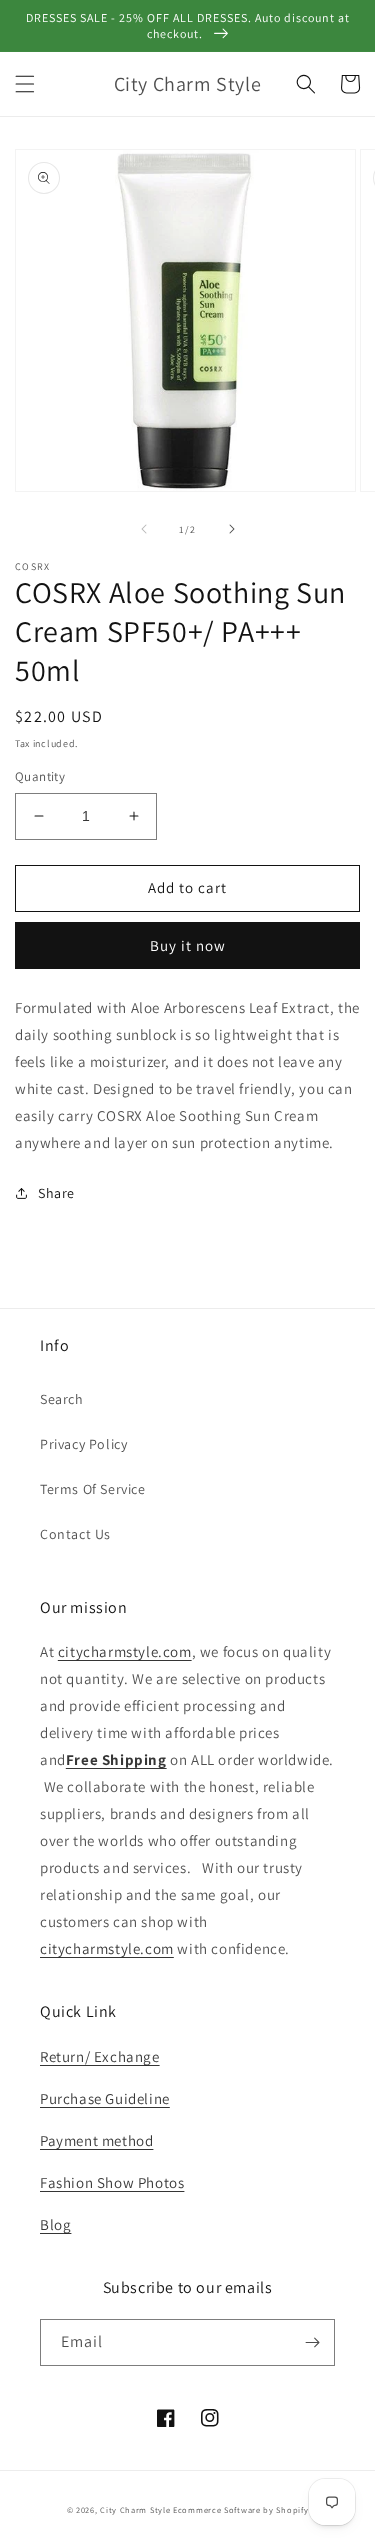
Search (62, 1399)
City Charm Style (135, 2509)
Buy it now (188, 945)
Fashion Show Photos (112, 2182)
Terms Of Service (93, 1489)
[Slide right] (232, 529)
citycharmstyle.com (125, 1651)
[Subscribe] (312, 2342)
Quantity (40, 776)
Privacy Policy (83, 1444)
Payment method (96, 2140)
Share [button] (56, 1193)
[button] (25, 84)
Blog (55, 2224)
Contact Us (75, 1534)
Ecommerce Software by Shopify (240, 2509)
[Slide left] (144, 529)
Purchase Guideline (105, 2098)
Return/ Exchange (100, 2056)
